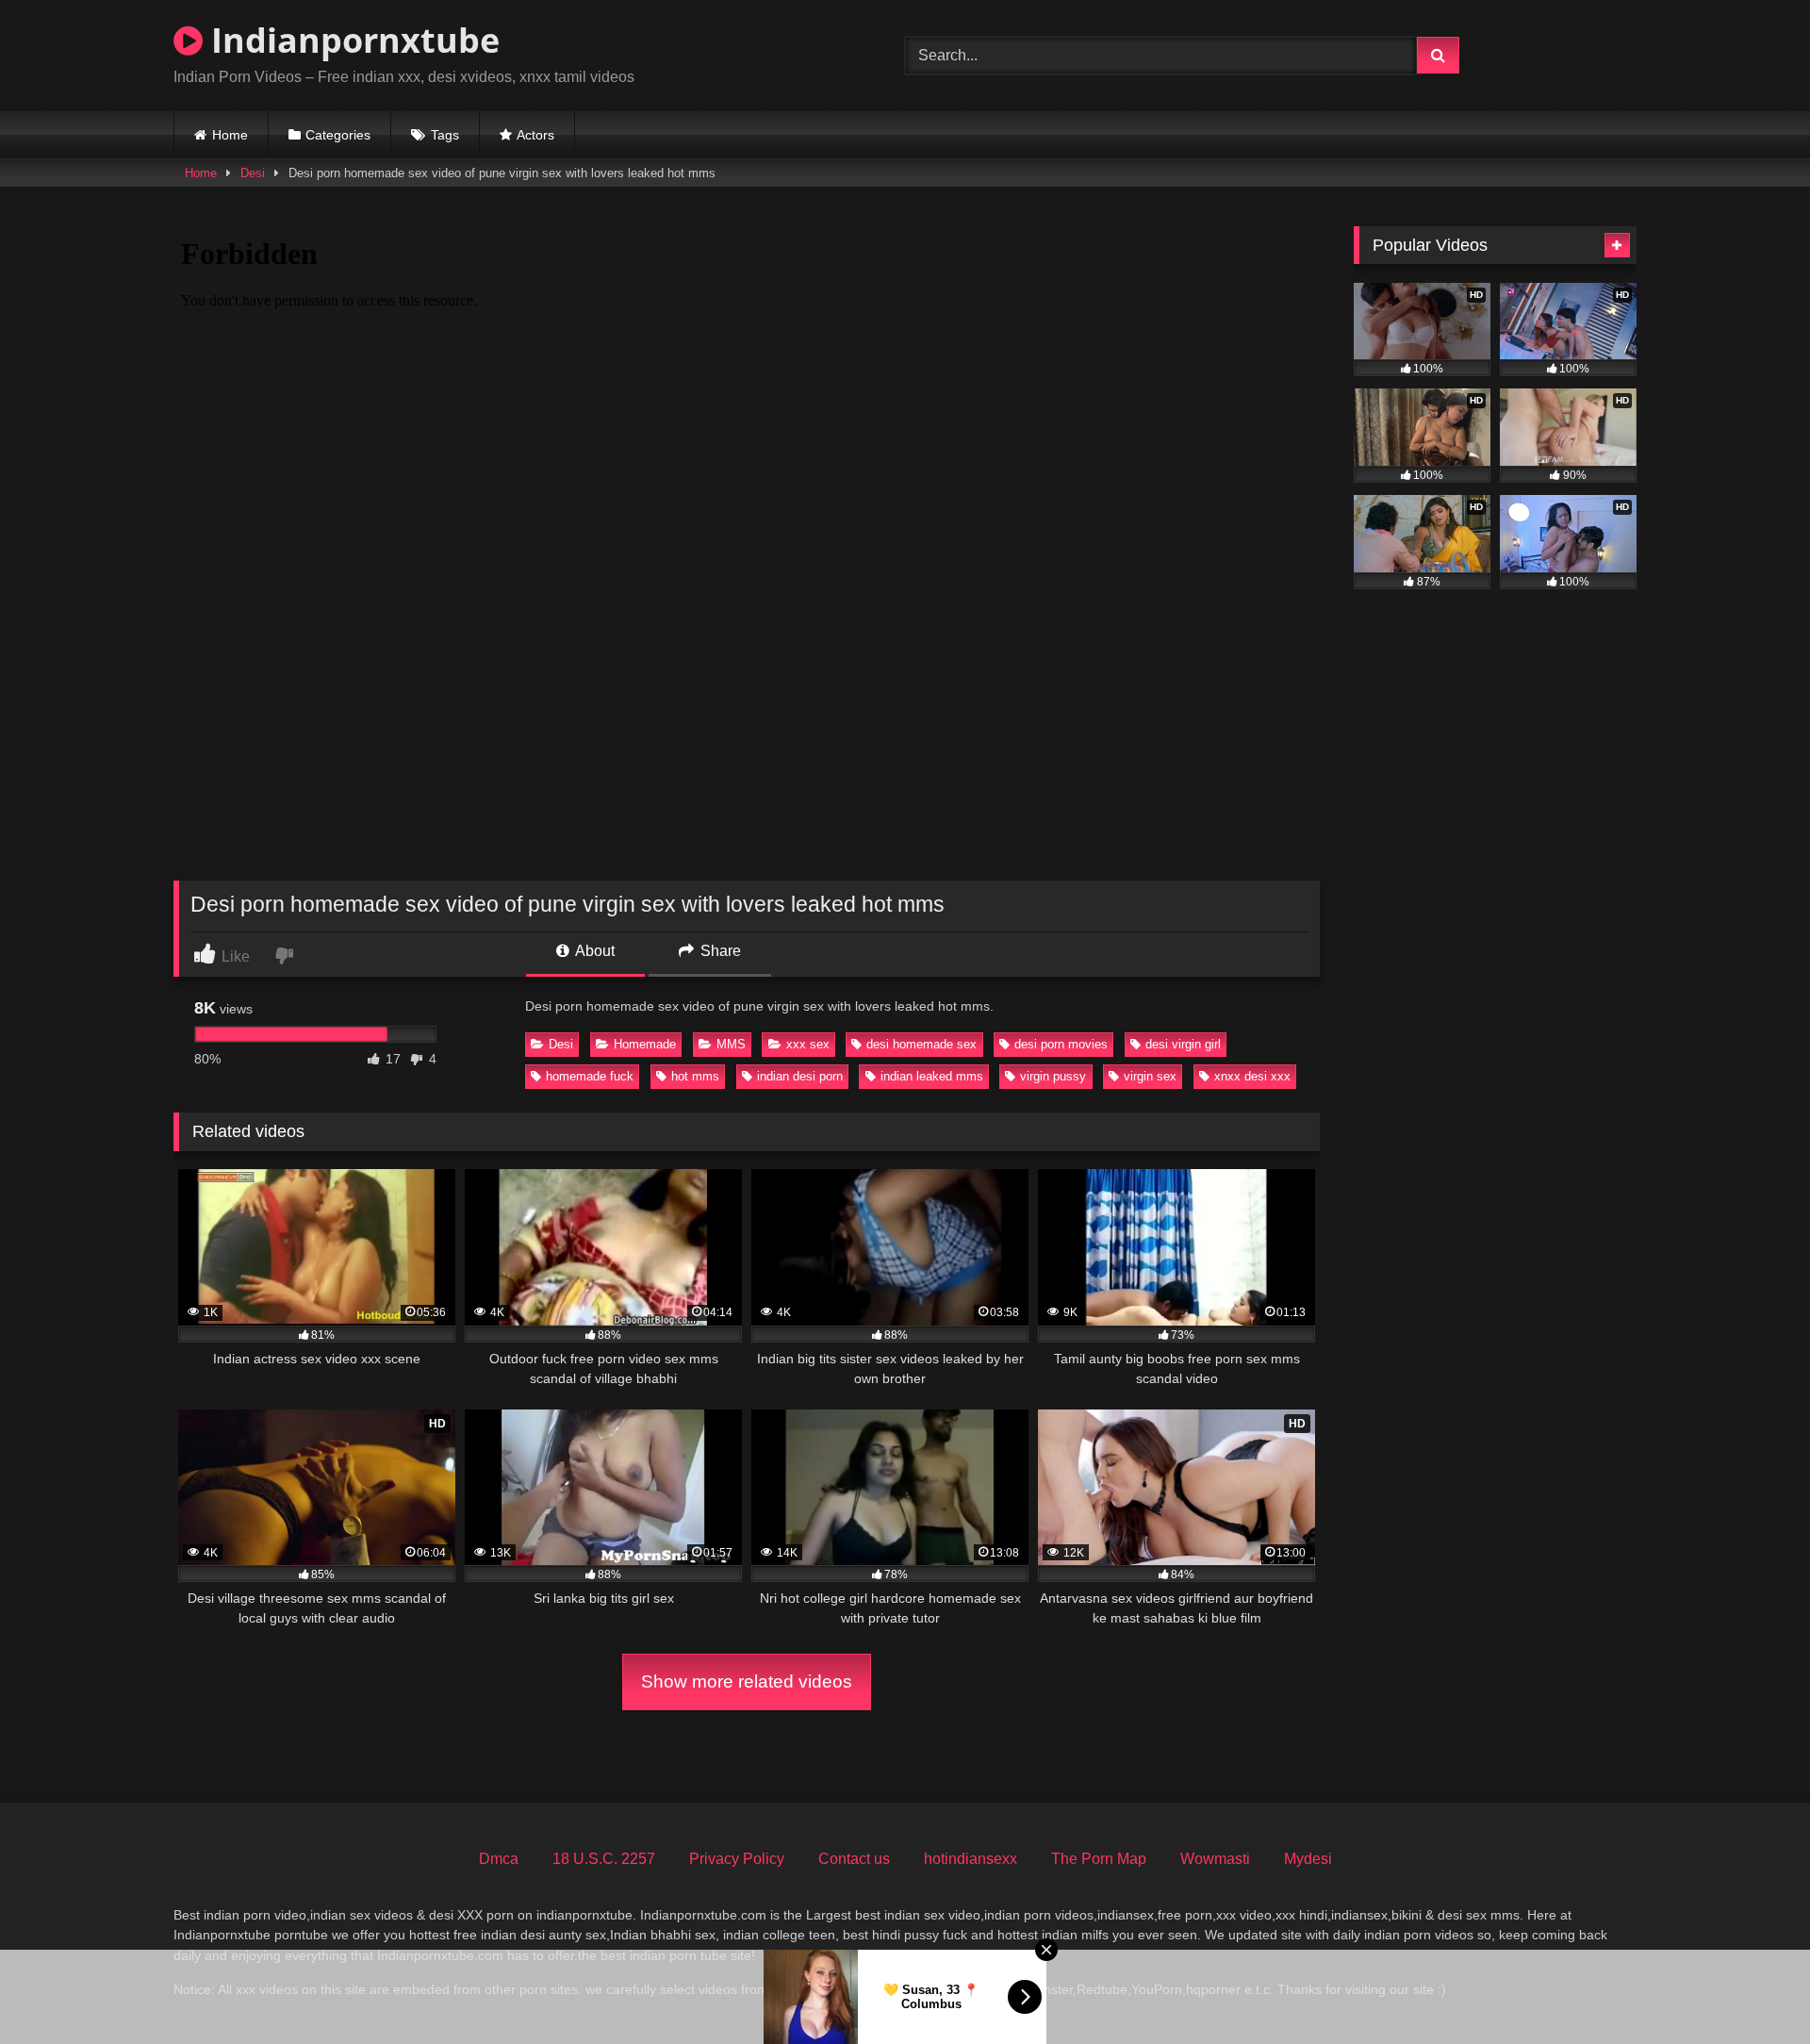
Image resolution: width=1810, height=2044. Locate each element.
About (593, 951)
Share (719, 951)
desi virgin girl (1183, 1044)
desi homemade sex (921, 1044)
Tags (445, 135)
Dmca (499, 1859)
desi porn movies (1061, 1044)
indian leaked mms (932, 1076)
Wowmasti (1215, 1859)
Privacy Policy (737, 1859)
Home (230, 135)
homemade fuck (590, 1076)
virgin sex (1150, 1076)
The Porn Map (1099, 1859)
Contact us (854, 1859)
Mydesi (1308, 1859)
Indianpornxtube (351, 40)
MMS (731, 1044)
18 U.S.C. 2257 (604, 1859)
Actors (535, 135)
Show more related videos (747, 1681)
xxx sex (808, 1044)
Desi (253, 173)
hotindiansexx (971, 1859)
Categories (338, 135)
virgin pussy (1053, 1076)
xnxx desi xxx (1252, 1076)
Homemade (645, 1044)
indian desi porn (800, 1076)
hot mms (695, 1076)
